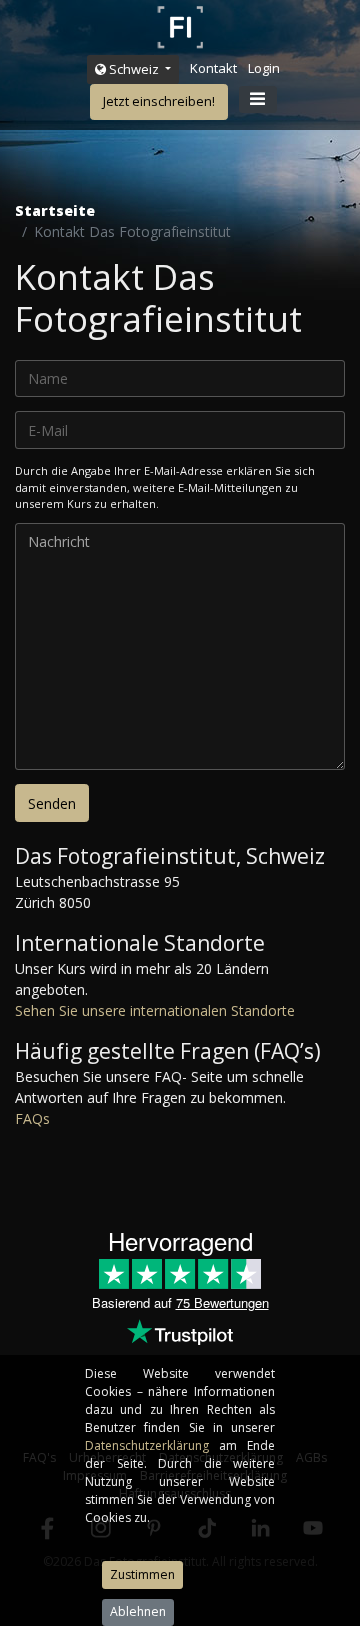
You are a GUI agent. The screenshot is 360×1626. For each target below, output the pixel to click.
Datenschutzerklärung (152, 1445)
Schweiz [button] (134, 69)
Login (264, 68)
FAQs (32, 1118)
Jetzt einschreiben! (159, 101)
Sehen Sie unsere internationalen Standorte (155, 1010)
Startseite (55, 210)
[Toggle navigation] (258, 100)
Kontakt (213, 68)
